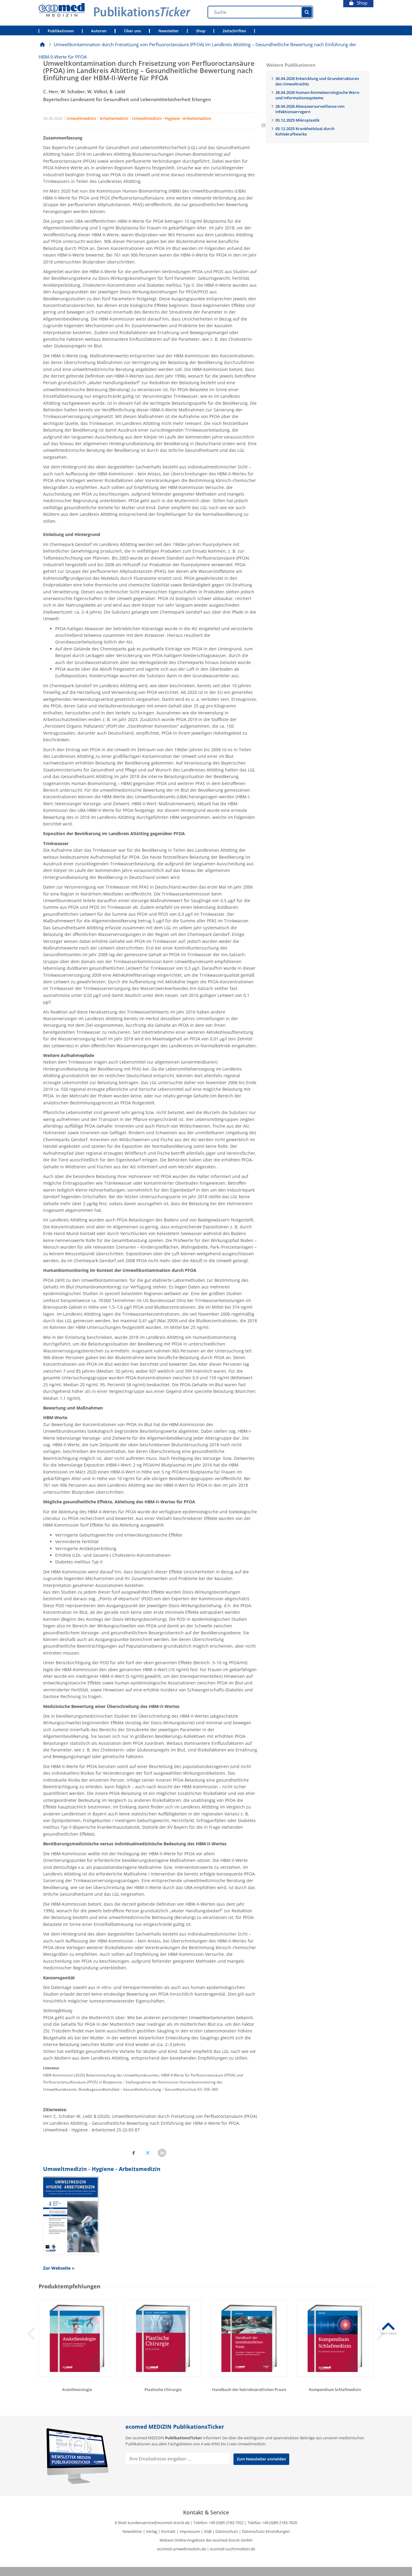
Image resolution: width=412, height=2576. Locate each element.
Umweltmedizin (81, 118)
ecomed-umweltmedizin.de (182, 2549)
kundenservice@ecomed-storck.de (159, 2523)
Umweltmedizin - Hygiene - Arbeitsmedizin (172, 118)
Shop (360, 3)
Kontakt (168, 2531)
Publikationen (61, 31)
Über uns (132, 31)
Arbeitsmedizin (114, 118)
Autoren (99, 31)
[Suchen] (307, 12)
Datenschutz (227, 2531)
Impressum (190, 2531)
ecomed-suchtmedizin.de (233, 2549)
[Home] (42, 44)
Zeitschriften (234, 31)
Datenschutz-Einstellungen (266, 2531)
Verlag (152, 2531)
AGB (208, 2531)
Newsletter (169, 31)
